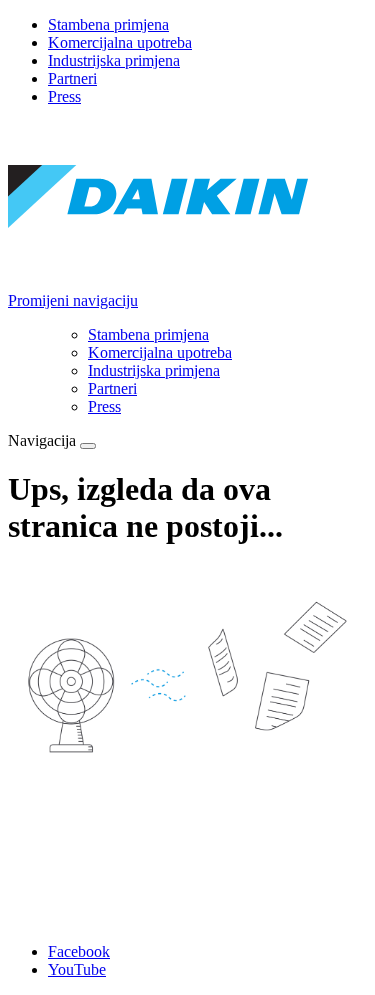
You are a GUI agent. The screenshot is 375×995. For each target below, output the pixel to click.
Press (64, 96)
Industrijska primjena (114, 60)
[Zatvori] (88, 446)
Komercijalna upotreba (120, 42)
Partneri (72, 78)
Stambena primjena (108, 24)
